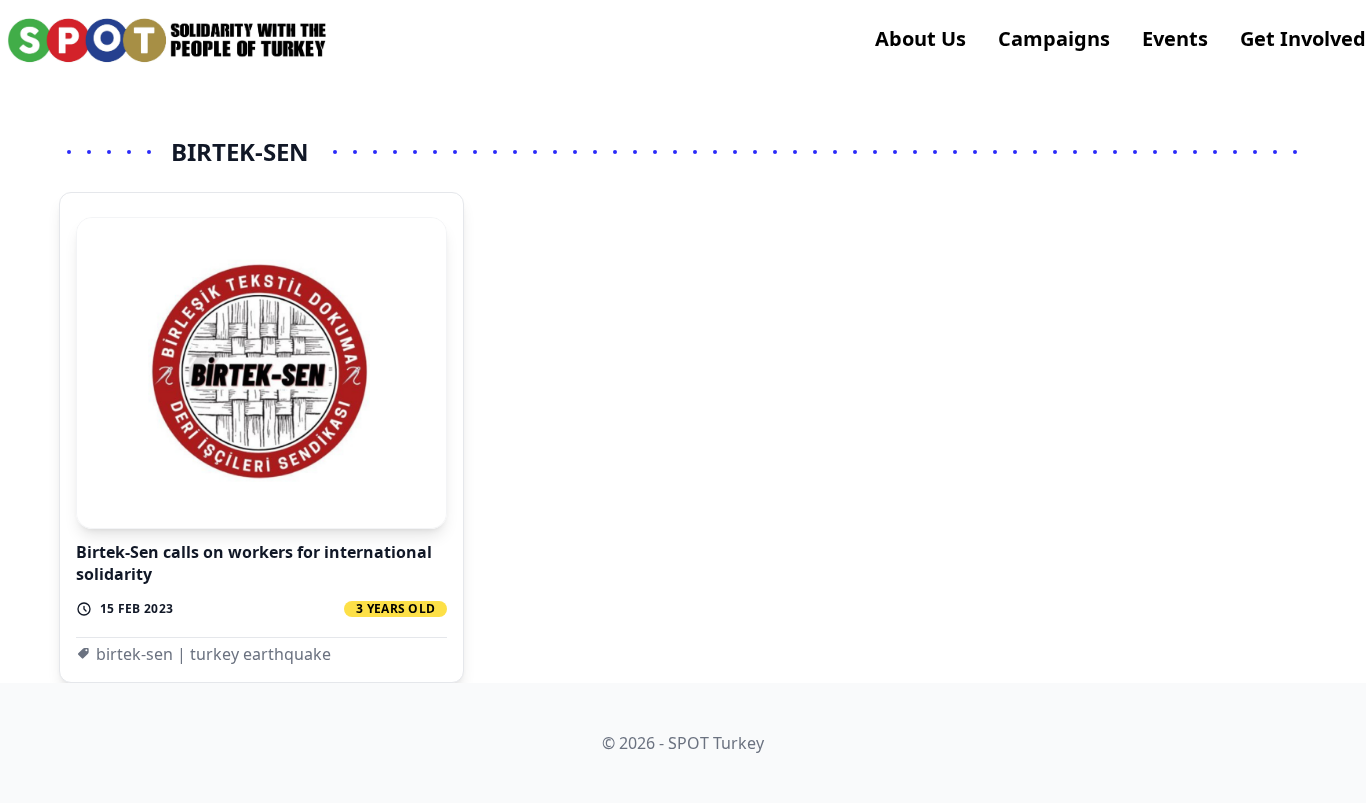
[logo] (168, 40)
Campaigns (1054, 38)
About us (920, 38)
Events (1175, 38)
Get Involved (1303, 38)
